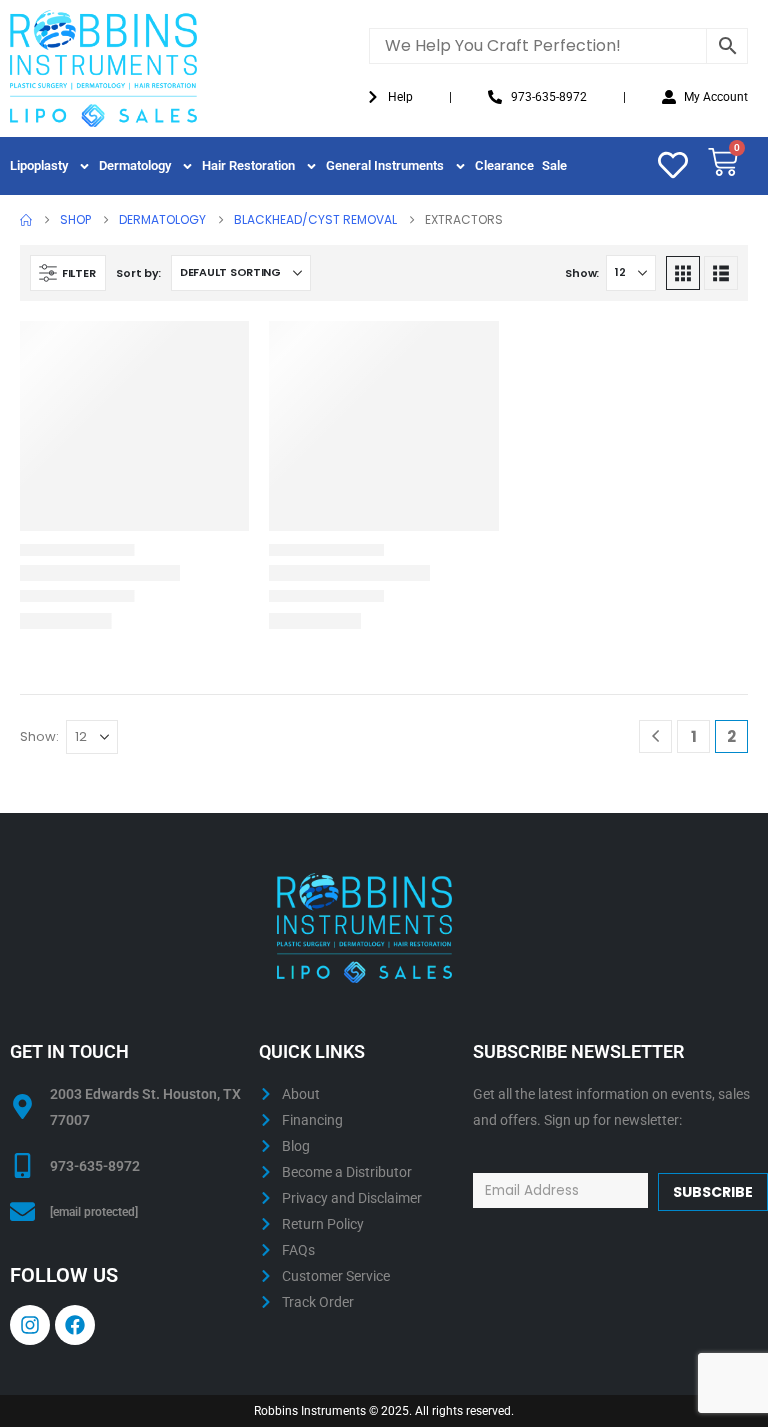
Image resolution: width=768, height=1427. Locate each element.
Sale (554, 165)
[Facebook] (75, 1325)
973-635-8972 (95, 1166)
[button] (68, 273)
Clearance (504, 165)
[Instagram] (30, 1325)
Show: (582, 273)
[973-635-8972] (22, 1165)
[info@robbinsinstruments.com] (22, 1211)
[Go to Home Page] (26, 220)
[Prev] (655, 736)
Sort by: (138, 273)
